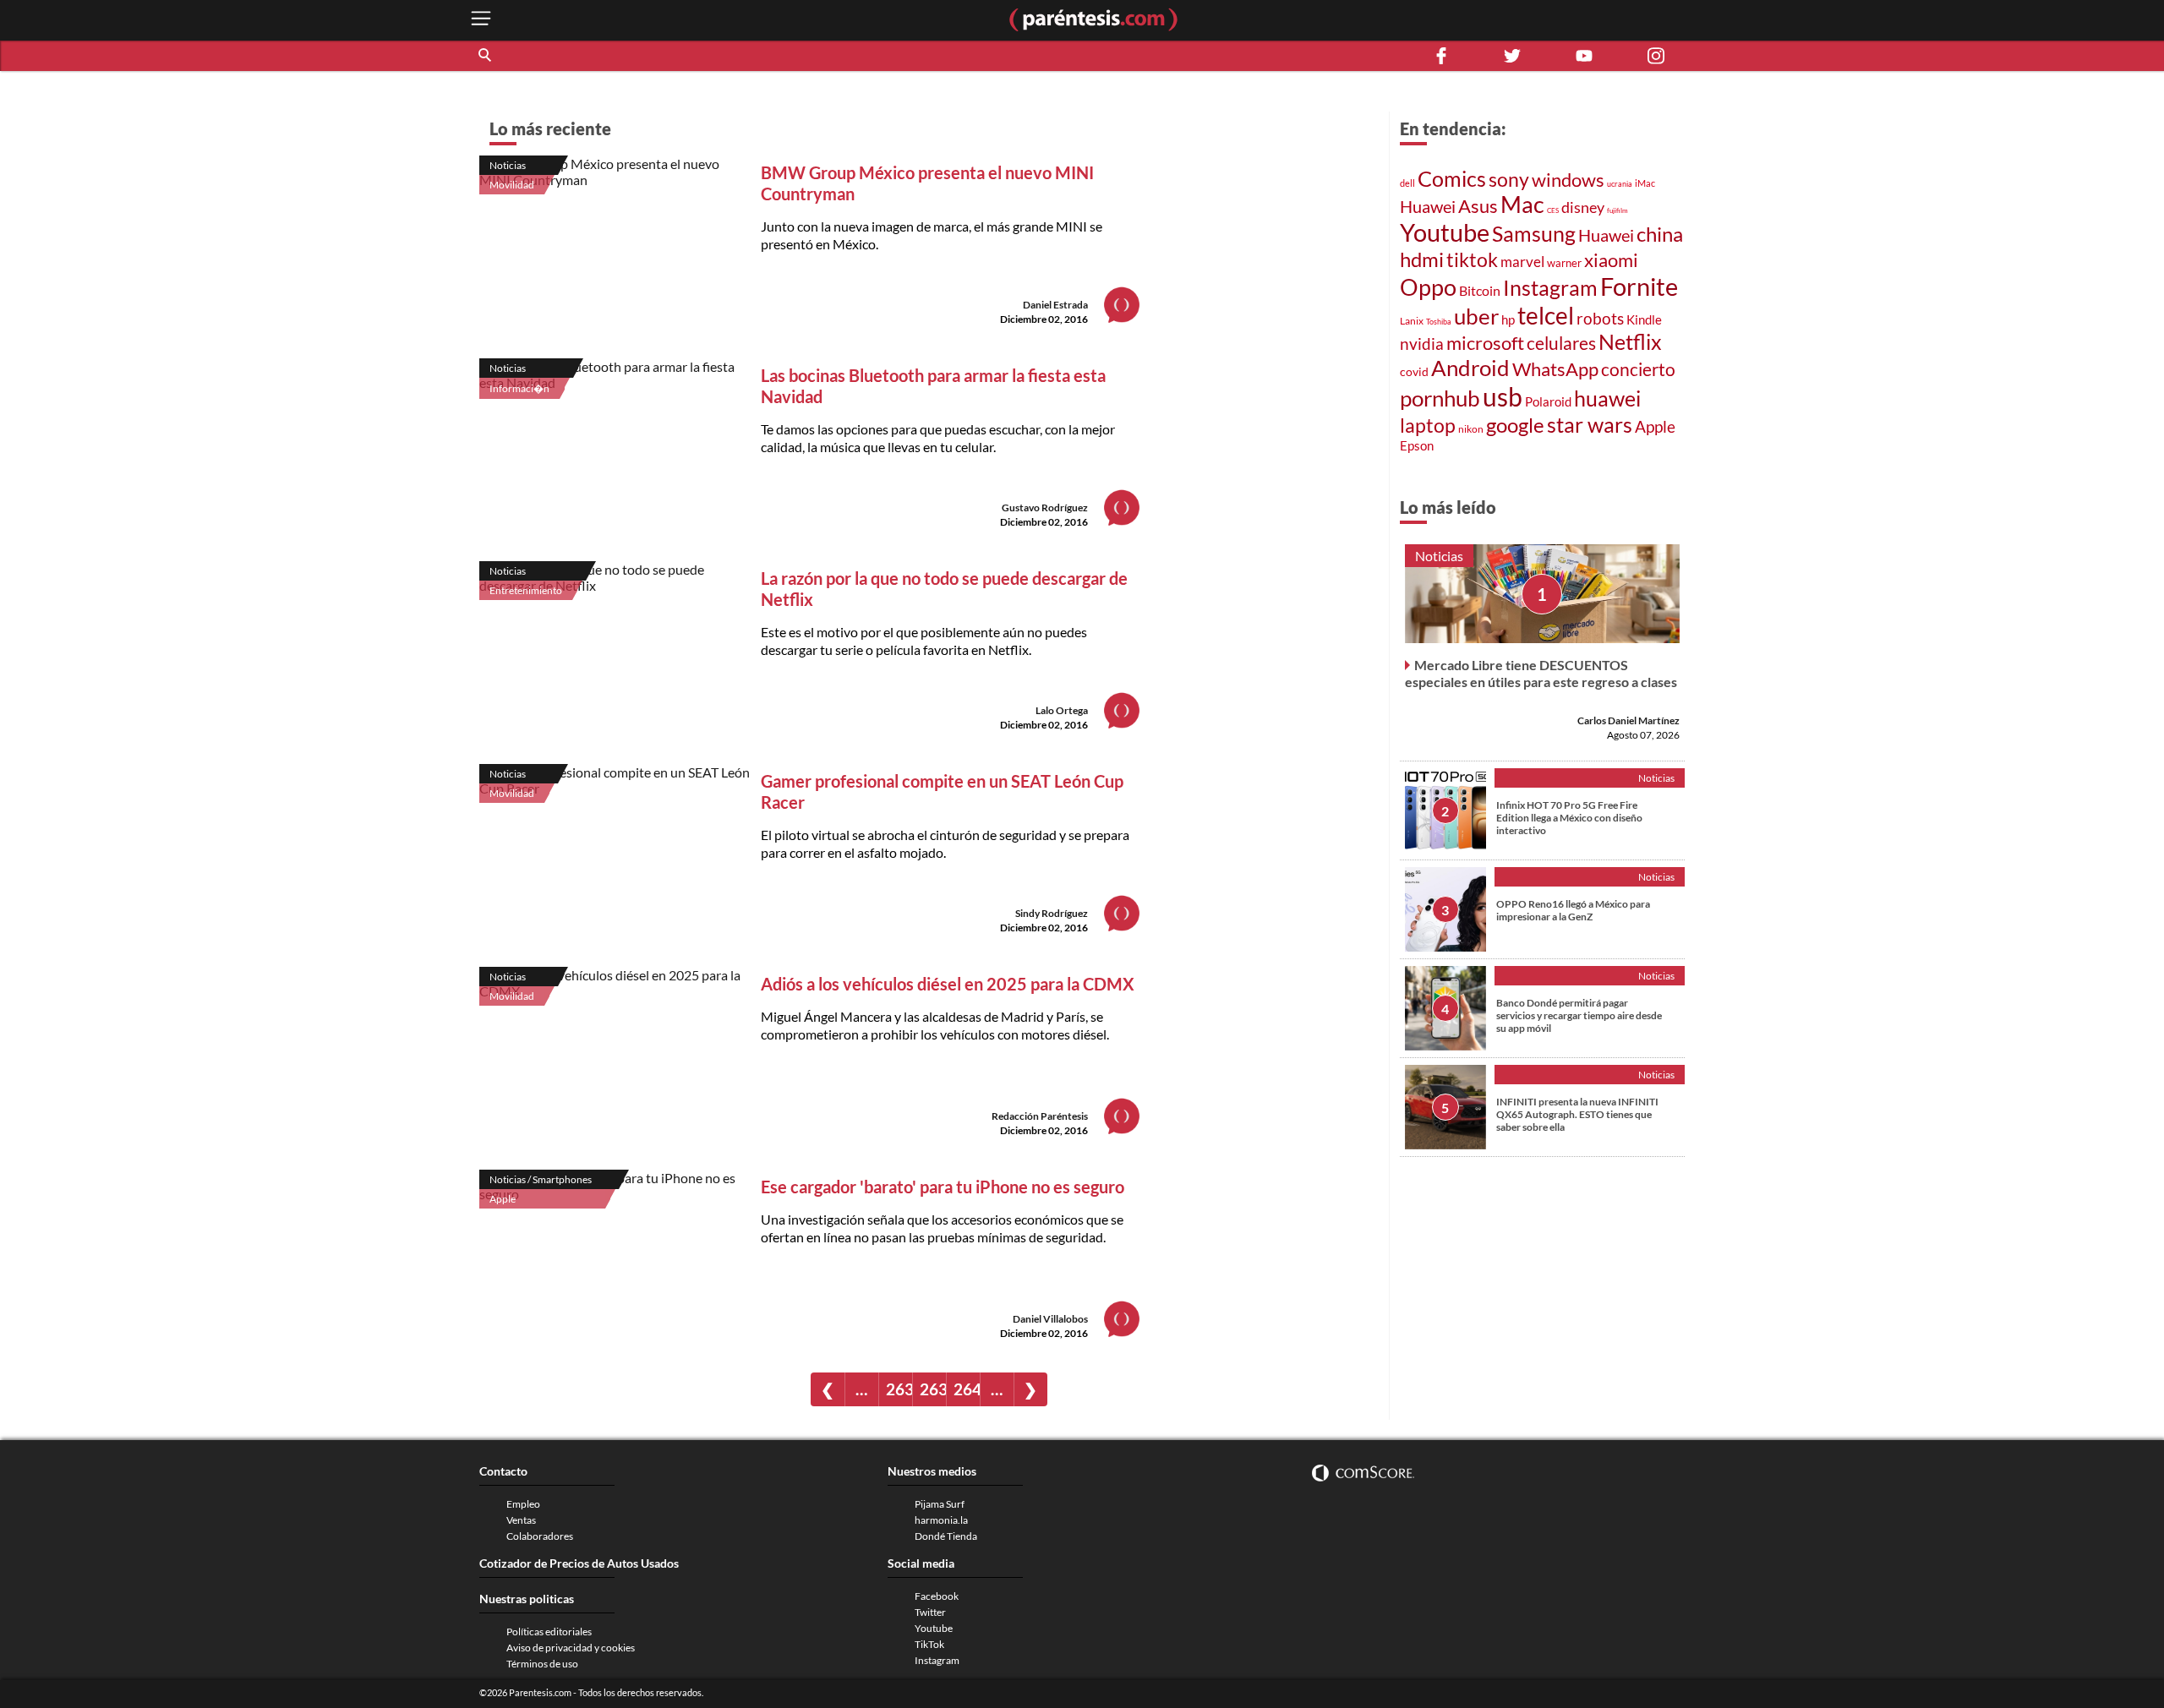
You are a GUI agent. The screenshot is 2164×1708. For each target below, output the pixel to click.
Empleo (523, 1504)
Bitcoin (1480, 290)
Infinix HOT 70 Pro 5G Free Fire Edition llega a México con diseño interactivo (1569, 818)
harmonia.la (941, 1520)
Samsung (1534, 233)
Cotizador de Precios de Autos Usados (579, 1563)
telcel (1546, 315)
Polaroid (1548, 401)
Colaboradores (540, 1536)
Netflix (1630, 342)
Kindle (1644, 320)
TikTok (929, 1644)
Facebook (937, 1596)
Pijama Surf (940, 1504)
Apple (503, 1199)
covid (1414, 371)
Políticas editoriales (549, 1632)
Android (1470, 368)
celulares (1561, 343)
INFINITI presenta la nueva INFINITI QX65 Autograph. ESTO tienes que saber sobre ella (1577, 1114)
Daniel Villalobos (1050, 1319)
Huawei (1428, 206)
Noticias (508, 165)
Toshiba (1439, 322)
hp (1508, 319)
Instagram (1550, 287)
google (1515, 425)
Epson (1417, 445)
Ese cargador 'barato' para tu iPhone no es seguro (943, 1187)
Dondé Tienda (946, 1536)
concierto (1638, 369)
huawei (1607, 398)
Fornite (1639, 286)
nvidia (1422, 344)
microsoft (1485, 343)
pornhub (1440, 398)
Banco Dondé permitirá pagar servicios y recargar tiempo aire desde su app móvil (1579, 1015)
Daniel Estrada (1055, 305)
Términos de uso (542, 1664)
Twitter (930, 1612)
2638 (899, 1389)
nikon (1471, 429)
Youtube (1445, 232)
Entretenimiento (526, 590)
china (1660, 234)
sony (1509, 179)
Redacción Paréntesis (1040, 1116)
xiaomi (1611, 260)
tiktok (1472, 259)
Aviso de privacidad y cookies (571, 1648)
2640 (967, 1389)
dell (1407, 183)
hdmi (1422, 259)
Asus (1478, 206)
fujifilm (1618, 210)
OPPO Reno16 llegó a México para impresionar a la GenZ (1573, 910)
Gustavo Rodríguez (1045, 507)
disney (1583, 207)
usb (1503, 396)
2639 (933, 1389)
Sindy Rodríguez (1052, 913)
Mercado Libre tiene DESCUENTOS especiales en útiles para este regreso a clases (1541, 673)
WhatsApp (1555, 369)
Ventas (521, 1520)
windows (1568, 180)
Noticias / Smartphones (541, 1179)
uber (1476, 316)
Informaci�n (519, 388)
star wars (1590, 424)
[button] (486, 56)
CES (1553, 210)
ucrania (1620, 184)
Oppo (1428, 287)
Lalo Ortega (1062, 710)
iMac (1645, 183)
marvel (1522, 262)
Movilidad (512, 185)
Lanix (1412, 321)
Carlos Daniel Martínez (1628, 720)
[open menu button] (481, 20)
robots (1600, 318)
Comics (1452, 178)
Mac (1522, 205)
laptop (1428, 425)
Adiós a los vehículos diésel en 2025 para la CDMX (948, 984)
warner (1564, 263)
